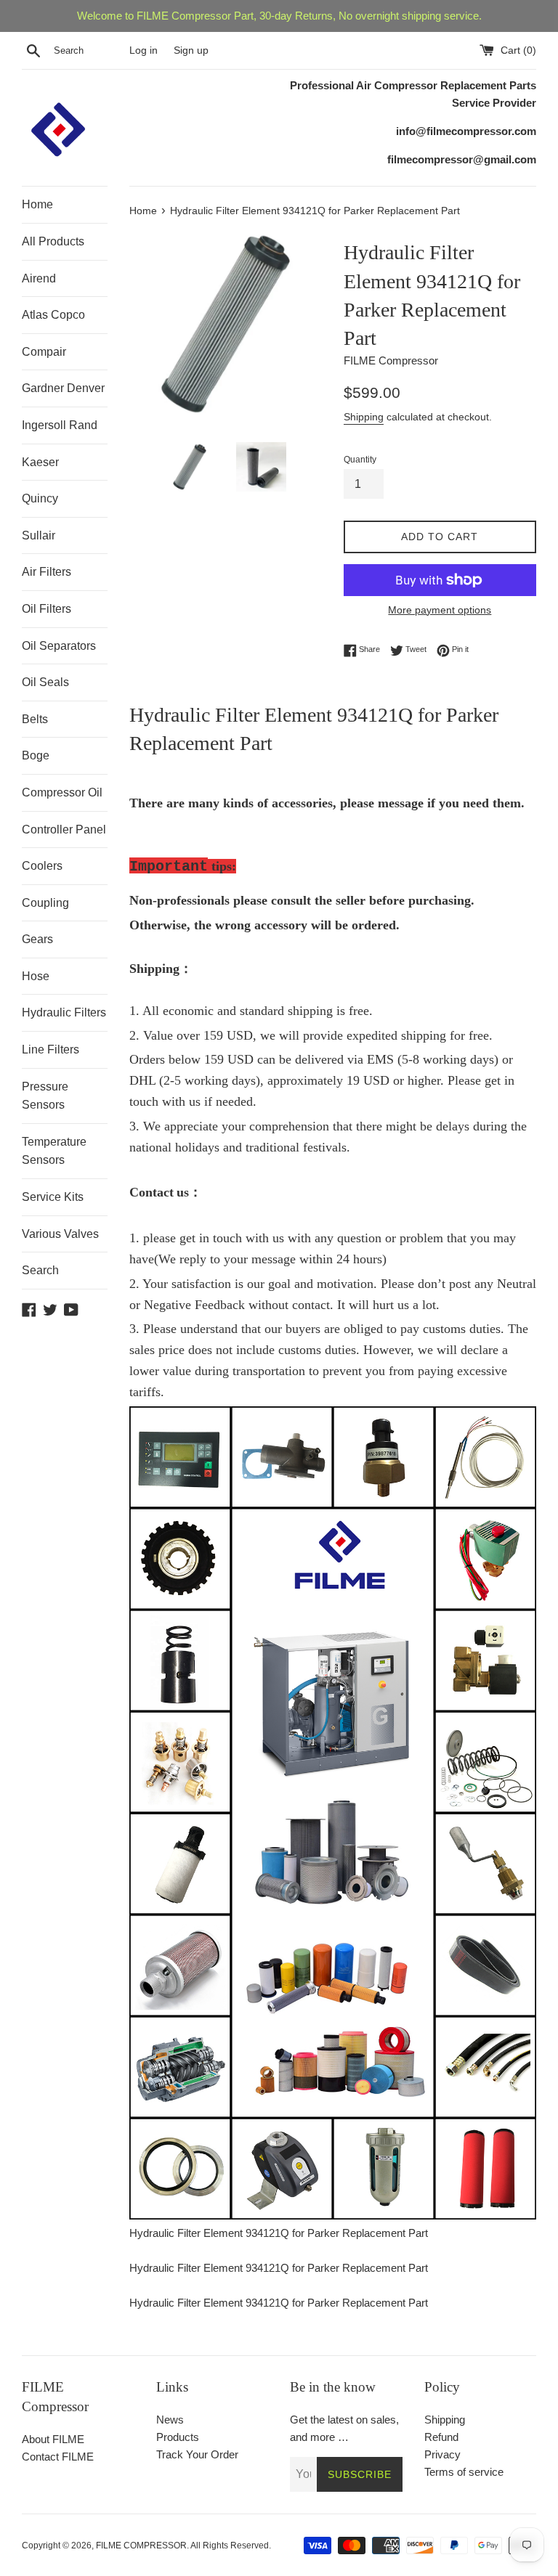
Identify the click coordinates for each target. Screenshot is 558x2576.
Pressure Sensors (45, 1096)
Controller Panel (64, 830)
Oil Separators (59, 646)
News (170, 2420)
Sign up (191, 50)
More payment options (440, 610)
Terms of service (464, 2472)
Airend (39, 278)
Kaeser (40, 462)
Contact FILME (58, 2457)
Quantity (360, 460)
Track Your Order (197, 2454)
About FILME (53, 2439)
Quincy (40, 498)
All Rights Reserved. (231, 2546)
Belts (35, 719)
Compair (44, 352)
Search (40, 1270)
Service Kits (53, 1197)
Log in (143, 50)
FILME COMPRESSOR (141, 2546)
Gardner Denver (63, 388)
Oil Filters (46, 609)
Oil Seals (45, 682)
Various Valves (60, 1234)
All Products (53, 241)
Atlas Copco (53, 315)
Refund (441, 2437)
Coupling (45, 903)
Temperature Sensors (54, 1151)
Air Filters (46, 572)
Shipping (364, 417)
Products (178, 2437)
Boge (36, 755)
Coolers (42, 866)
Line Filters (50, 1049)
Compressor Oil (62, 792)
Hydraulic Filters (64, 1012)
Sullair (39, 535)
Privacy (442, 2454)
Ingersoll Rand (60, 425)
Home (37, 204)
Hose (36, 976)
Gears (37, 939)
